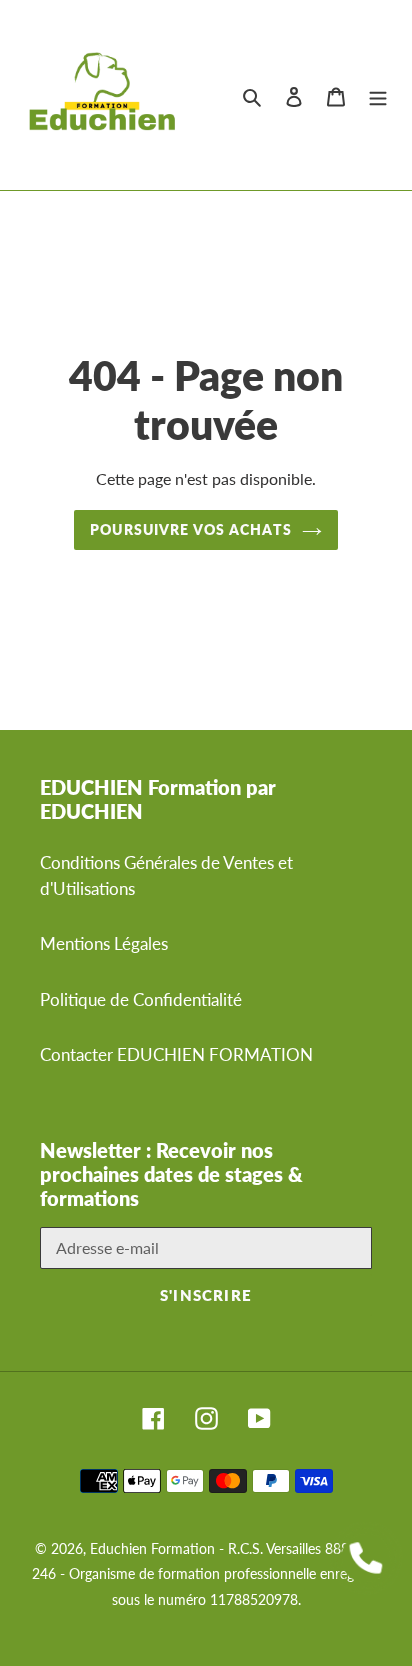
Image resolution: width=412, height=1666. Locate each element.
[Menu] (378, 95)
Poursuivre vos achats (191, 529)
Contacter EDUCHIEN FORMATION (176, 1054)
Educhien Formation (152, 1548)
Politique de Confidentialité (141, 999)
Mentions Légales (104, 943)
